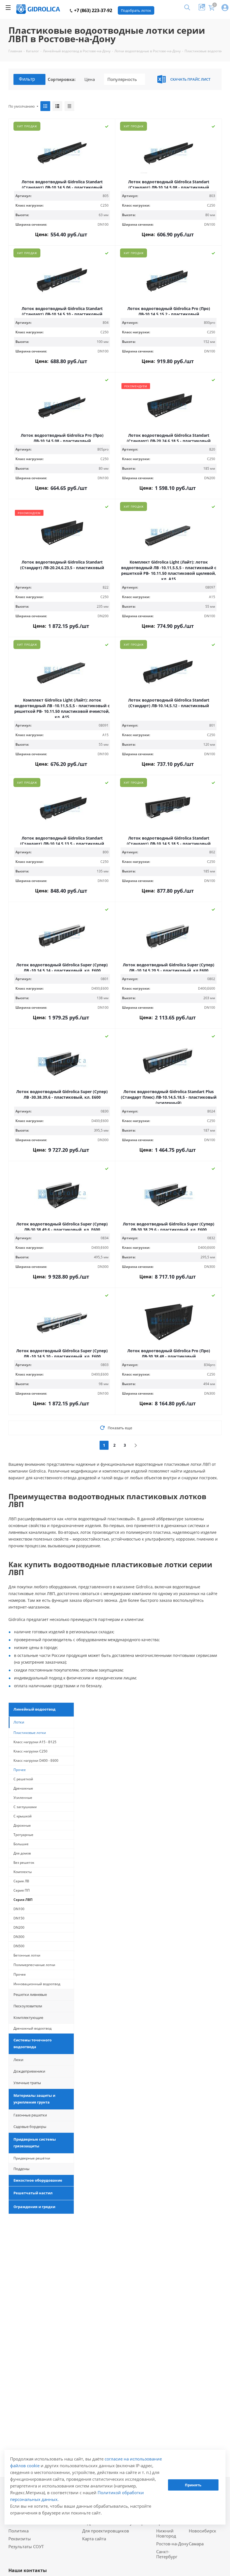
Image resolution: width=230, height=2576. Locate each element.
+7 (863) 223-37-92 (93, 10)
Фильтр (27, 79)
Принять (193, 2485)
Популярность (122, 79)
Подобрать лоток (136, 10)
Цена (90, 79)
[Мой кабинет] (225, 8)
